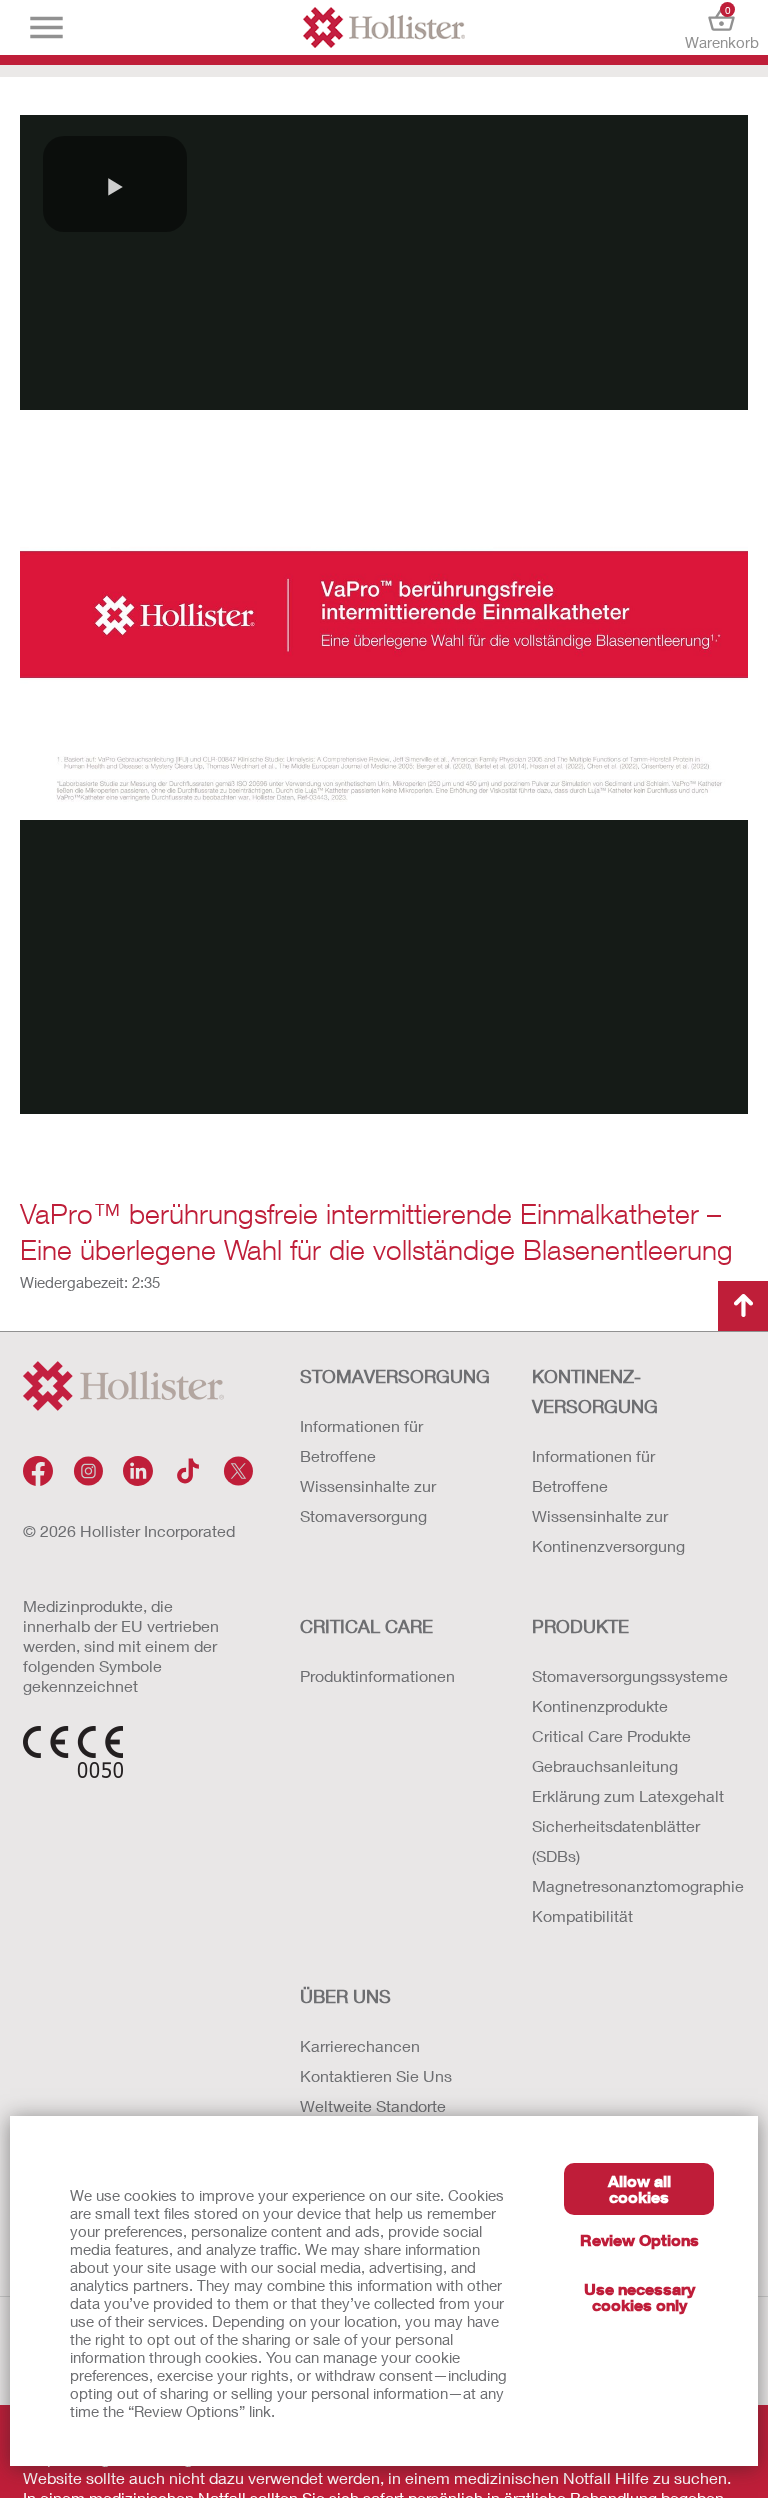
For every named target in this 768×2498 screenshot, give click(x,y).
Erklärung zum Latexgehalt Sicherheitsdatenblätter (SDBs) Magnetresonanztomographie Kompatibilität (628, 1855)
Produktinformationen (377, 1675)
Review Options (639, 2239)
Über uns (345, 1996)
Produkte (580, 1626)
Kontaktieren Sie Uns (376, 2075)
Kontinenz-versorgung (595, 1391)
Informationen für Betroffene (361, 1440)
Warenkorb (721, 27)
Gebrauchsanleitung (605, 1765)
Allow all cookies (639, 2188)
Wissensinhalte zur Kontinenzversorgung (608, 1530)
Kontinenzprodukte (600, 1705)
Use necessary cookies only (639, 2296)
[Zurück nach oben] (743, 1306)
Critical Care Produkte (611, 1735)
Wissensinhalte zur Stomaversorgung (368, 1500)
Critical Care (366, 1626)
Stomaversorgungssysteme (628, 1675)
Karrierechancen (360, 2045)
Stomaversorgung (395, 1376)
